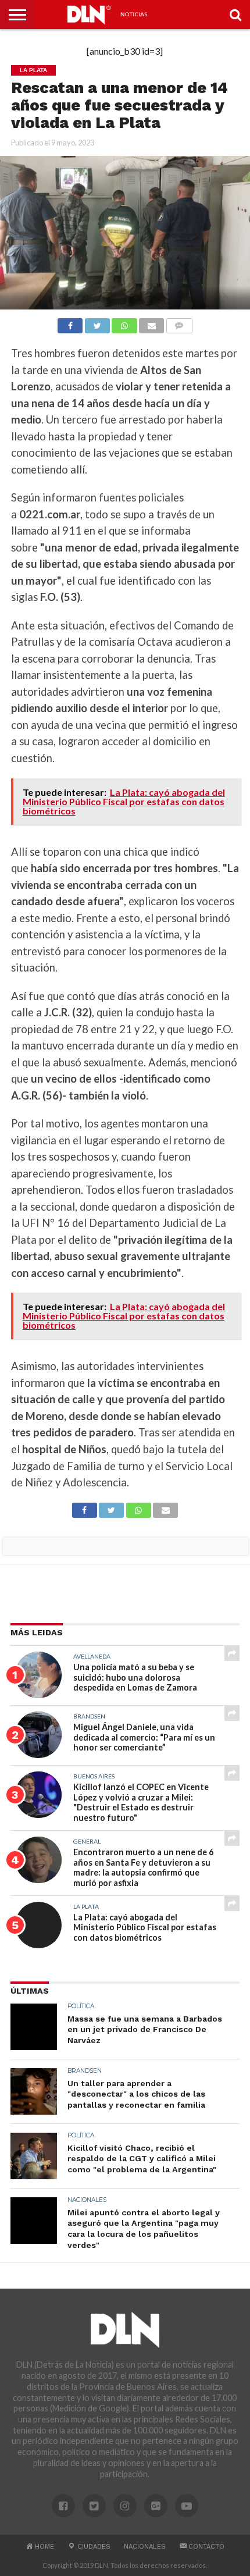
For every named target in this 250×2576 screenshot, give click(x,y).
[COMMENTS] (179, 323)
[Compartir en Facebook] (70, 323)
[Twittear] (97, 323)
